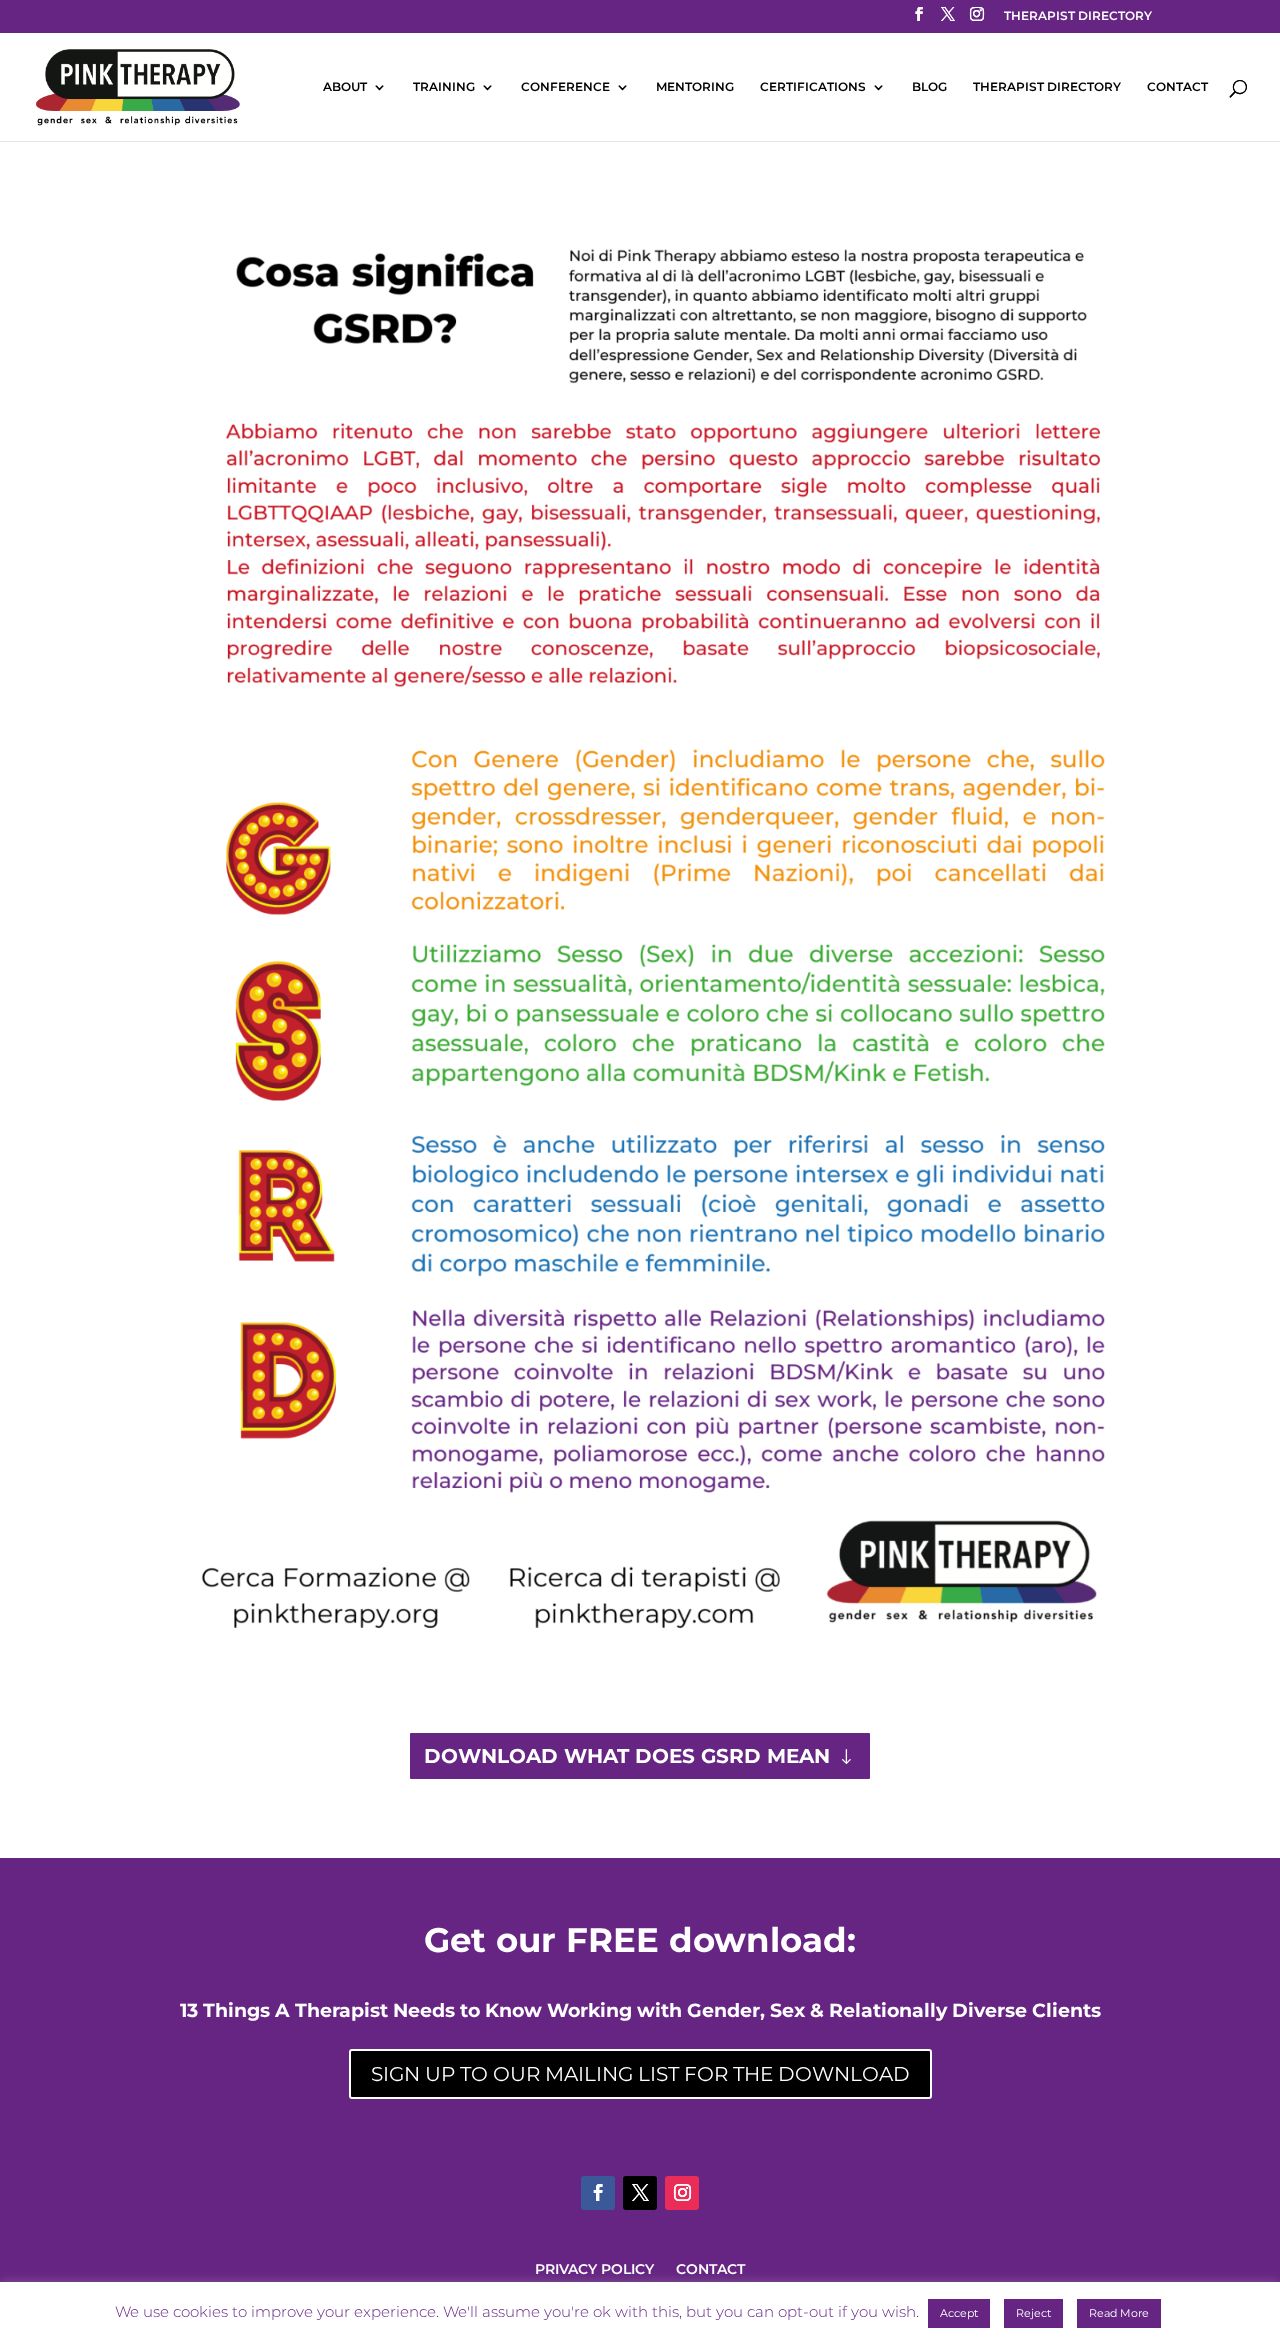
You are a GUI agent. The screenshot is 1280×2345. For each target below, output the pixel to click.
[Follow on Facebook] (598, 2193)
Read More (1119, 2313)
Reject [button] (1033, 2313)
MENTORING (695, 87)
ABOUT (345, 87)
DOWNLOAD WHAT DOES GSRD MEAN (627, 1756)
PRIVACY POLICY (594, 2270)
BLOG (929, 87)
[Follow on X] (640, 2193)
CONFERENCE (565, 87)
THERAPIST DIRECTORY (1078, 16)
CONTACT (1177, 87)
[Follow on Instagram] (682, 2193)
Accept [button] (959, 2313)
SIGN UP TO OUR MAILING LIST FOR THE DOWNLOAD (640, 2074)
